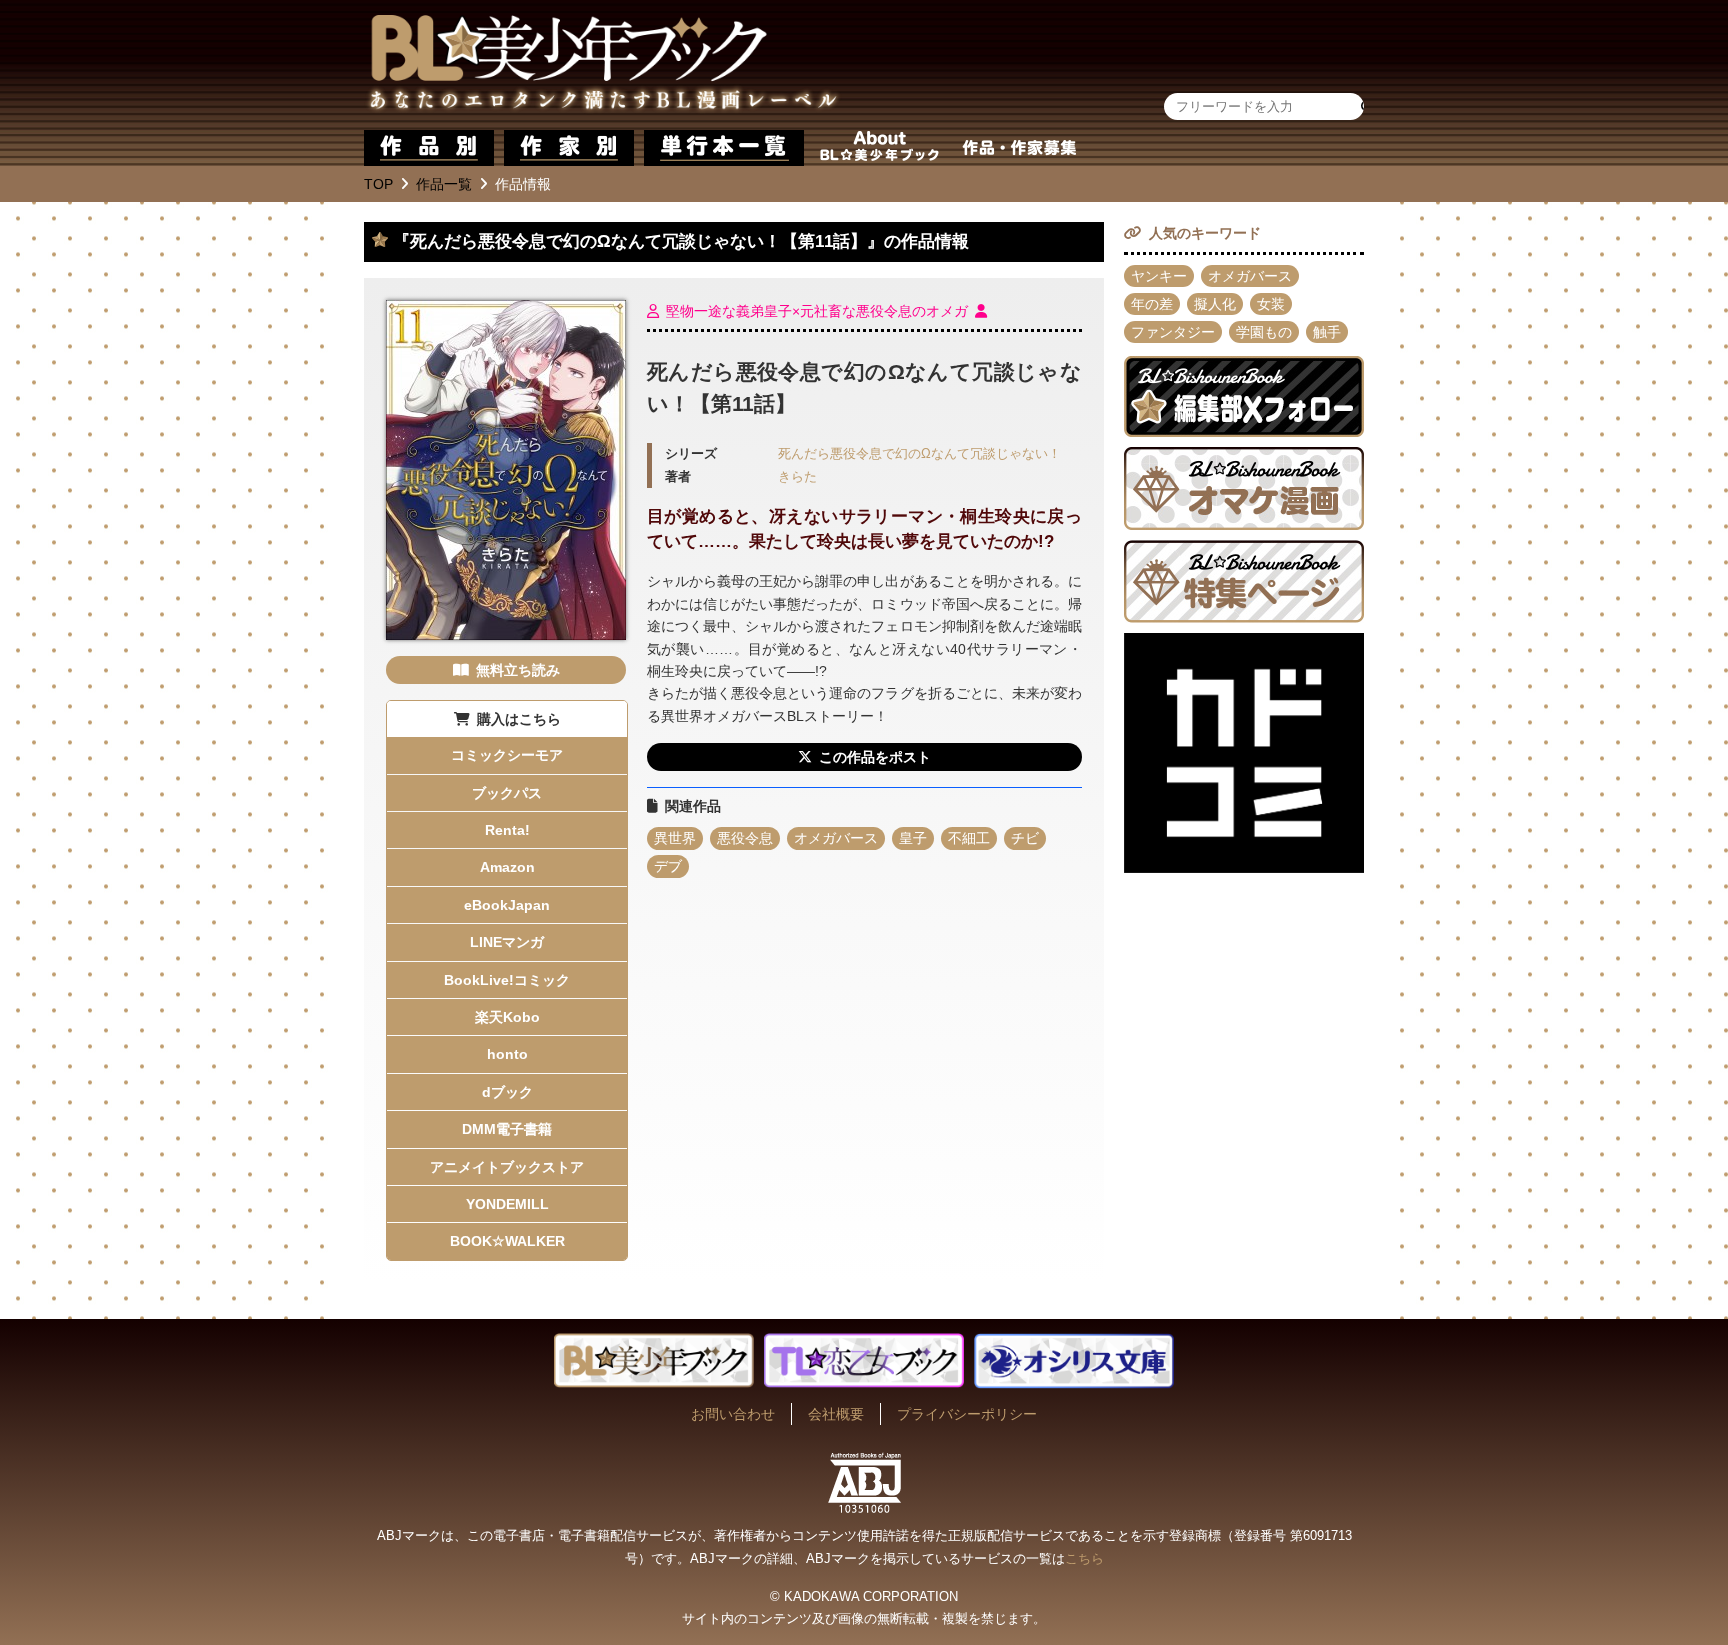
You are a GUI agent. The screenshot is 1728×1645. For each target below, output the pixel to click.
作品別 (429, 148)
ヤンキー (1159, 276)
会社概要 (836, 1414)
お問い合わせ (733, 1414)
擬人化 (1215, 304)
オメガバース (836, 838)
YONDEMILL (507, 1204)
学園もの (1264, 332)
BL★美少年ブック (603, 65)
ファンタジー (1173, 332)
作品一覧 (444, 184)
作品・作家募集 (1019, 148)
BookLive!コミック (507, 980)
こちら (1084, 1558)
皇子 (913, 838)
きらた (797, 477)
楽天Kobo (507, 1017)
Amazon (507, 867)
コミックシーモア (507, 755)
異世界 (675, 838)
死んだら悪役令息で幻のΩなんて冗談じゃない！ (919, 454)
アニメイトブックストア (507, 1167)
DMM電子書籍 (507, 1129)
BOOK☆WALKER (507, 1241)
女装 (1271, 304)
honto (507, 1054)
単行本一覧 (724, 148)
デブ (668, 866)
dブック (507, 1092)
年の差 (1152, 304)
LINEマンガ (507, 942)
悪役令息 (745, 838)
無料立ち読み (518, 670)
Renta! (507, 830)
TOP (378, 184)
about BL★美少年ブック (879, 148)
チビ (1025, 838)
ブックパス (507, 793)
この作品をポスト (875, 757)
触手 (1327, 332)
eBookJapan (507, 905)
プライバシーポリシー (967, 1414)
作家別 (569, 148)
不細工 (969, 838)
